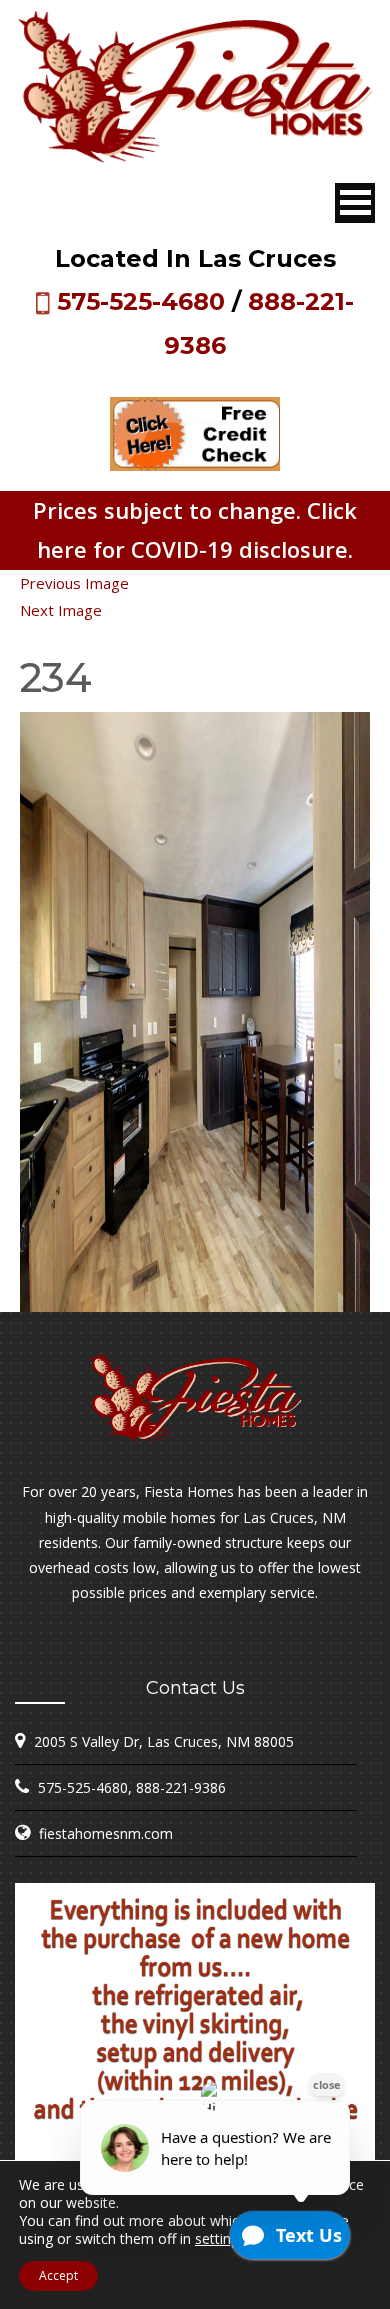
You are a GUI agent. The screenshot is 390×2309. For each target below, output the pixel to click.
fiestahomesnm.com (106, 1833)
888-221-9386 (181, 1787)
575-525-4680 (141, 301)
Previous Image (74, 583)
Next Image (61, 610)
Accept (58, 2275)
